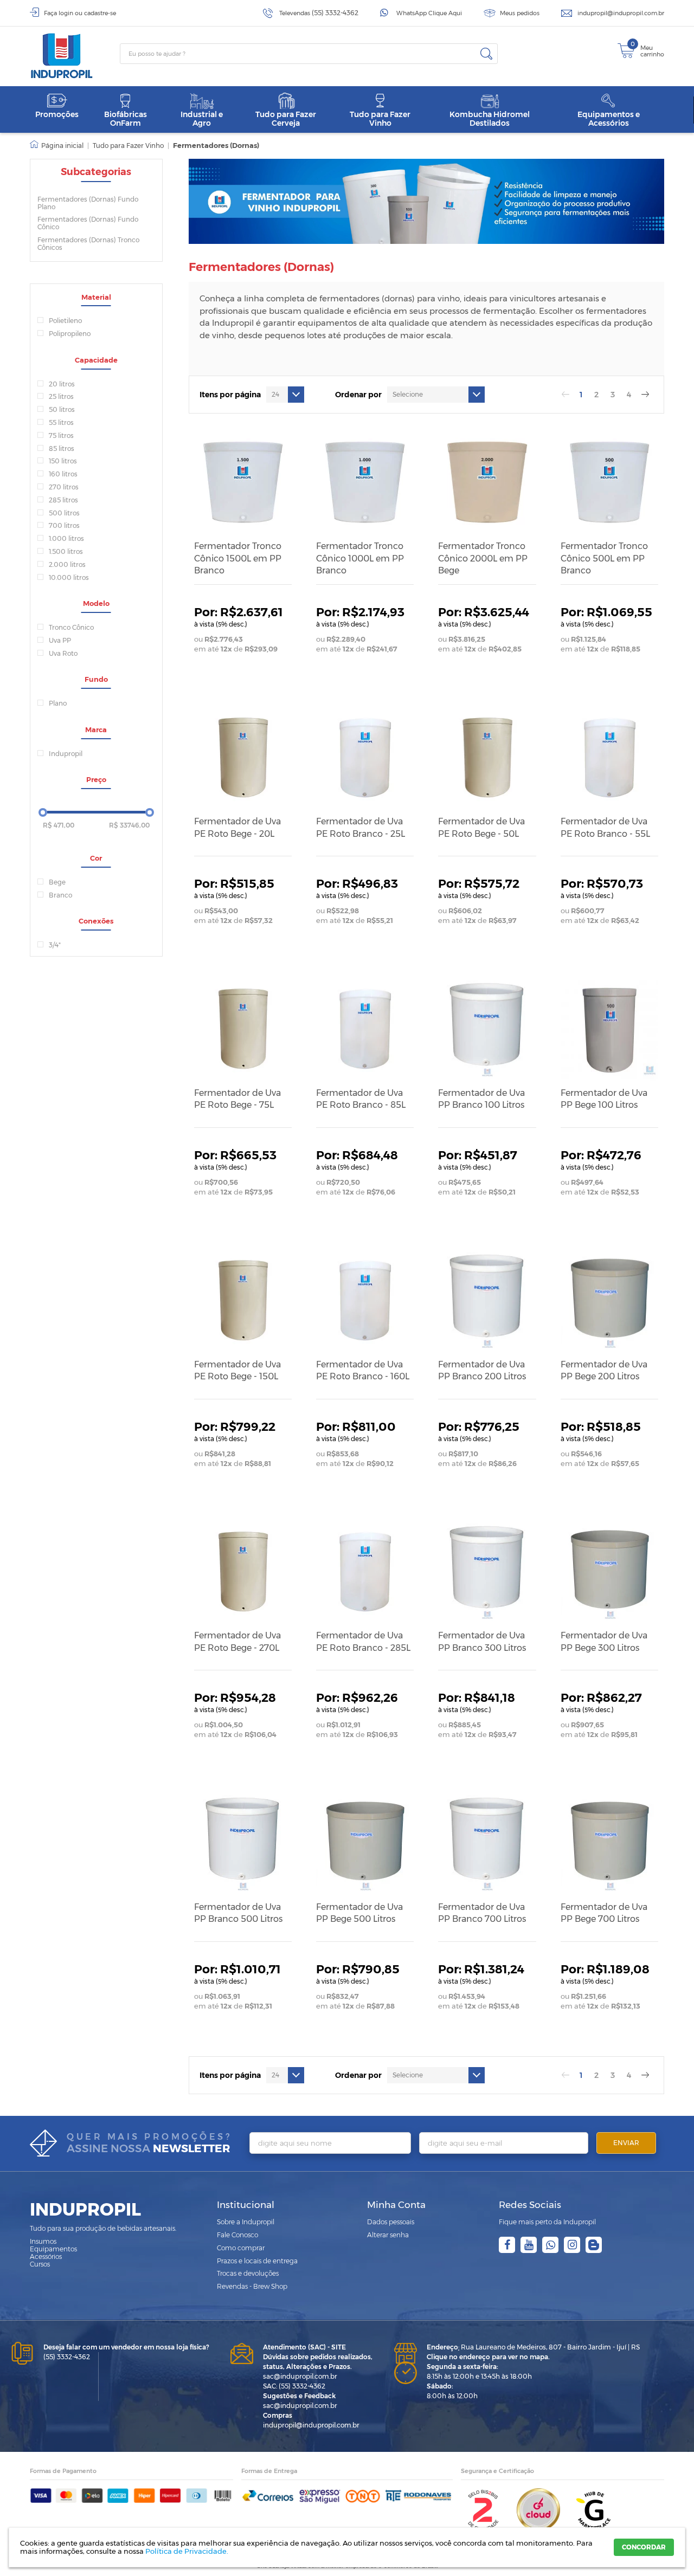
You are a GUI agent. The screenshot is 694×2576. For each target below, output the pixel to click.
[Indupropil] (75, 56)
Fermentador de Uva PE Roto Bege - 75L (237, 1099)
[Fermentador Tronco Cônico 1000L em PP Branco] (365, 482)
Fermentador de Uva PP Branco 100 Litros (481, 1099)
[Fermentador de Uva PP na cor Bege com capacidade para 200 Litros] (609, 1300)
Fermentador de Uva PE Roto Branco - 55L (605, 827)
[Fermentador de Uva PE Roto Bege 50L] (487, 758)
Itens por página (230, 395)
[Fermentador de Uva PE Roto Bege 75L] (243, 1029)
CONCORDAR (644, 2547)
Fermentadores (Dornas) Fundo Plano (88, 203)
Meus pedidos (520, 13)
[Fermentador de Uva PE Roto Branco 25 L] (365, 758)
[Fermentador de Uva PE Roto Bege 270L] (243, 1572)
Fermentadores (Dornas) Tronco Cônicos (88, 244)
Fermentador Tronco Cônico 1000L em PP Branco (360, 558)
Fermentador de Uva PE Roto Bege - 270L (237, 1641)
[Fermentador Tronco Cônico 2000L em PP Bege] (487, 482)
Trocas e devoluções (248, 2273)
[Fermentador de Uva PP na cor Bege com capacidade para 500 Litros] (365, 1843)
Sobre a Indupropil (246, 2222)
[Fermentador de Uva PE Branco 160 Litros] (365, 1300)
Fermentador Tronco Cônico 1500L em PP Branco (238, 558)
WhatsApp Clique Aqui (429, 13)
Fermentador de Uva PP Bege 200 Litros (604, 1370)
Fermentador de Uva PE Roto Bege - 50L (481, 827)
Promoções (57, 114)
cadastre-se (100, 13)
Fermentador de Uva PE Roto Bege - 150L (237, 1370)
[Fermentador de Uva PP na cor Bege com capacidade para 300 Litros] (609, 1572)
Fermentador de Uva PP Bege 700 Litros (604, 1913)
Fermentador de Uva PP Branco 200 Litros (482, 1370)
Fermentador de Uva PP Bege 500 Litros (359, 1913)
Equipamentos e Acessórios (609, 118)
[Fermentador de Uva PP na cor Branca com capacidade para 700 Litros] (487, 1843)
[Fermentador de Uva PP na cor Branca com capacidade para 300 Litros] (487, 1572)
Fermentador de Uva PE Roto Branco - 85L (361, 1099)
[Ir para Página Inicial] (57, 146)
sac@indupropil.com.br (300, 2376)
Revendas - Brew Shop (252, 2286)
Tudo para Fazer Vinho (380, 118)
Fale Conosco (237, 2235)
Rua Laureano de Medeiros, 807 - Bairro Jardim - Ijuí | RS (533, 2347)
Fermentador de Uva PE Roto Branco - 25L (361, 827)
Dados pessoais (391, 2222)
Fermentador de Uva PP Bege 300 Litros (604, 1641)
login (66, 13)
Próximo (645, 395)
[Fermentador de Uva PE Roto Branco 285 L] (365, 1572)
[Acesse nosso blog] (594, 2245)
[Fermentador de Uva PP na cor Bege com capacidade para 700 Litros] (609, 1843)
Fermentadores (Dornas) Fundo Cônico (88, 223)
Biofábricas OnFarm (126, 118)
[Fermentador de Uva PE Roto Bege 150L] (243, 1300)
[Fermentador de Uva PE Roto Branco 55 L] (609, 758)
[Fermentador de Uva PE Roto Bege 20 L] (243, 758)
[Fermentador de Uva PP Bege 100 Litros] (609, 1029)
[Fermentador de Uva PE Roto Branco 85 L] (365, 1029)
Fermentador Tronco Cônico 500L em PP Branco (604, 558)
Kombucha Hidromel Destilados (490, 118)
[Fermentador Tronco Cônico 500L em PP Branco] (609, 482)
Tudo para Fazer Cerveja (286, 118)
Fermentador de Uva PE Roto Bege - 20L (237, 827)
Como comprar (241, 2248)
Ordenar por (358, 395)
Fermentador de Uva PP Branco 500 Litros (238, 1913)
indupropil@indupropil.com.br (621, 13)
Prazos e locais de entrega (257, 2261)
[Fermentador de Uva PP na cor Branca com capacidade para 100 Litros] (487, 1029)
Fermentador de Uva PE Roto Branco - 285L (363, 1641)
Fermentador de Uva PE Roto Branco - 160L (363, 1370)
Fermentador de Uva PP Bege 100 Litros (604, 1099)
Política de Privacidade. (187, 2551)
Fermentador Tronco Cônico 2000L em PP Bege (483, 558)
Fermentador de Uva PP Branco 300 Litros (482, 1641)
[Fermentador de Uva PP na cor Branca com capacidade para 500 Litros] (243, 1843)
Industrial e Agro (202, 118)
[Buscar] (486, 54)
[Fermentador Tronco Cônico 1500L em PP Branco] (243, 482)
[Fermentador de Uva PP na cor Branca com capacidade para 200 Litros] (487, 1300)
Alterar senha (388, 2235)
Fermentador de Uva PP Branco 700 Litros (482, 1913)
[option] (427, 201)
